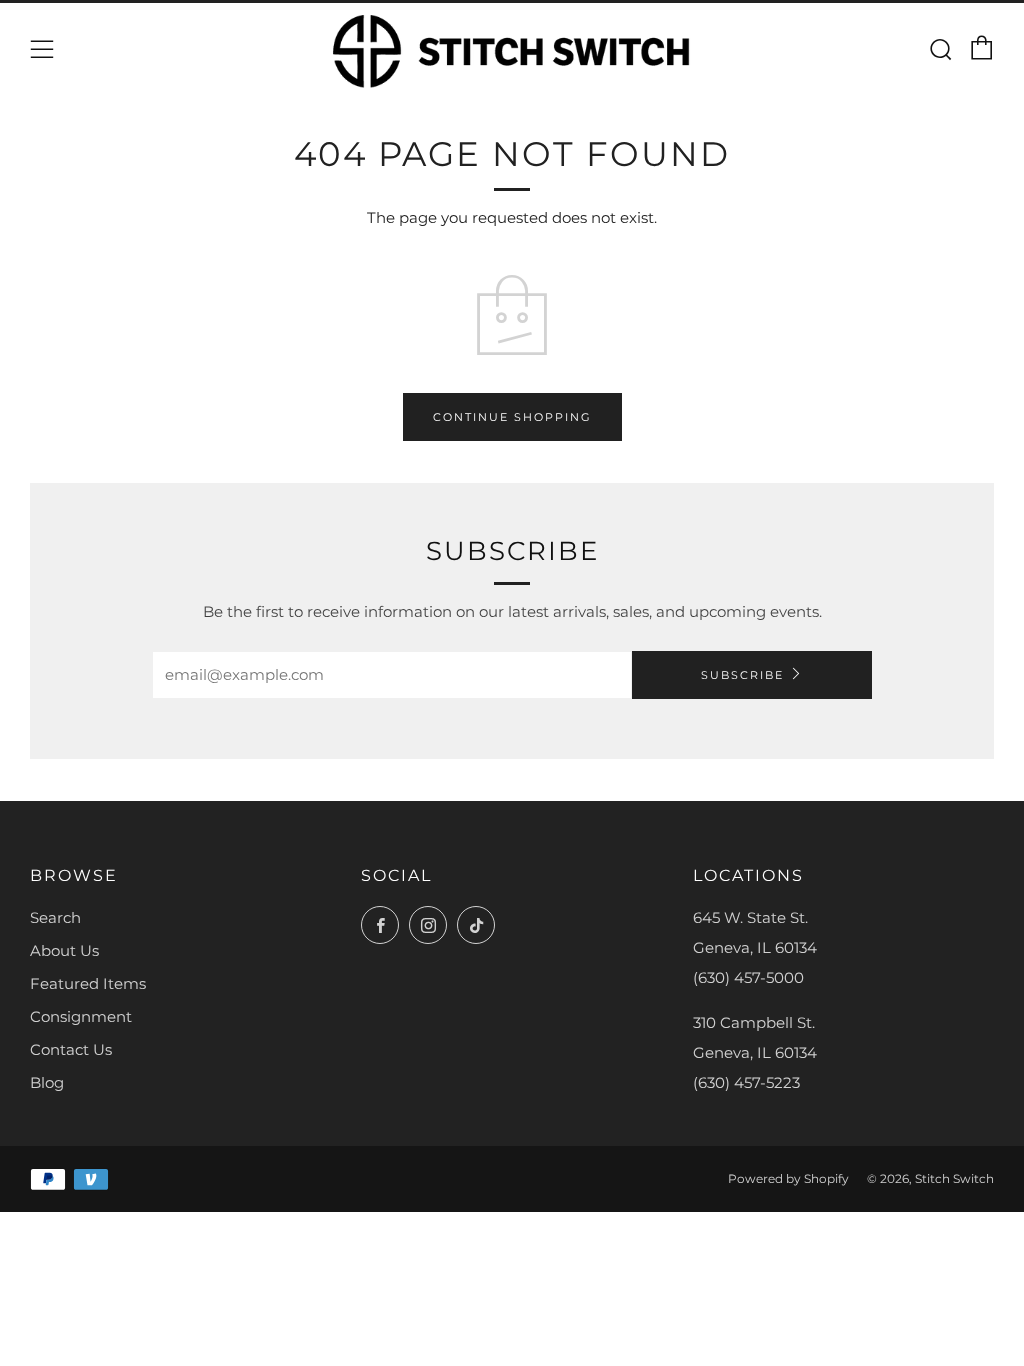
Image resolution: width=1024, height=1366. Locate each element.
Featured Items (88, 983)
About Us (64, 950)
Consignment (81, 1016)
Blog (47, 1082)
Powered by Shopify (788, 1178)
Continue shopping (512, 417)
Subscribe (742, 675)
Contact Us (71, 1049)
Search (55, 917)
